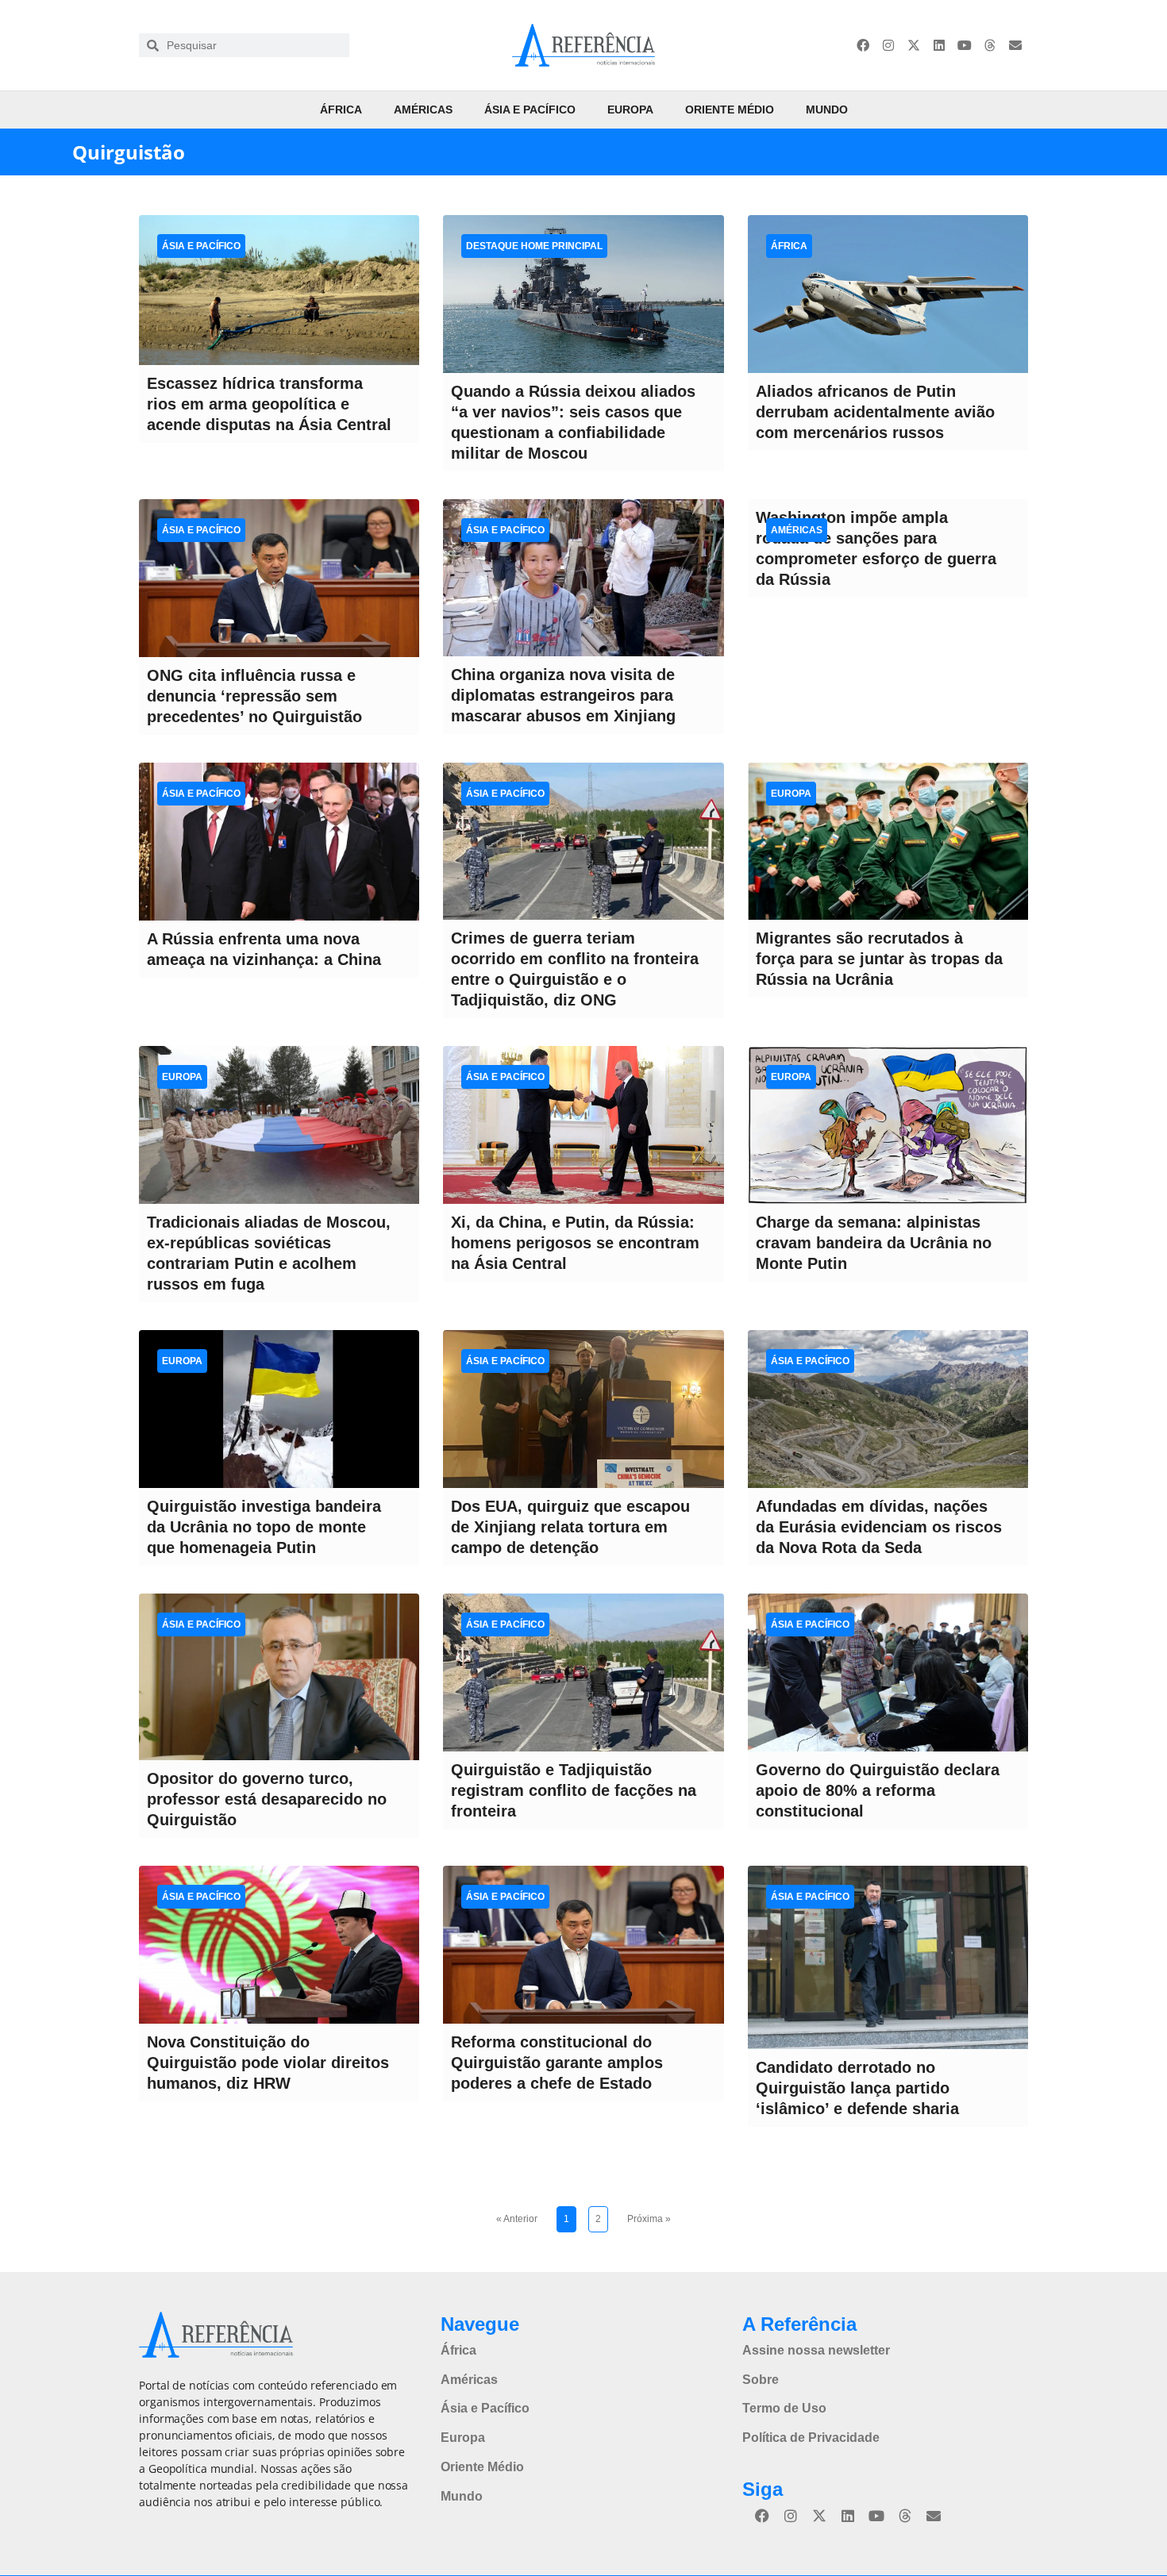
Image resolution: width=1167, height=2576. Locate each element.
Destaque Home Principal (534, 246)
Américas (423, 110)
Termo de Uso (784, 2408)
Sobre (761, 2380)
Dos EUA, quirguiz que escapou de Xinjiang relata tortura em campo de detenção (570, 1527)
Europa (630, 110)
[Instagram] (888, 45)
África (341, 110)
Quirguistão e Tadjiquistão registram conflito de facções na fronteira (574, 1790)
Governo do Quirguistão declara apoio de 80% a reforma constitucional (878, 1790)
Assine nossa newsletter (816, 2350)
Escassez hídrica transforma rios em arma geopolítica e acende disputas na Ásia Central (269, 404)
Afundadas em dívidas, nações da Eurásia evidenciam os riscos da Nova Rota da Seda (879, 1527)
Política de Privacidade (811, 2438)
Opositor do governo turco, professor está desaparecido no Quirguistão (267, 1799)
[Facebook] (863, 45)
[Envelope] (1015, 45)
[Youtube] (965, 45)
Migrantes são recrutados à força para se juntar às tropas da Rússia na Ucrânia (879, 959)
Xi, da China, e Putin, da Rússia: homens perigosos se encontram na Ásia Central (575, 1243)
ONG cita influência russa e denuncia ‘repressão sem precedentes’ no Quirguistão (254, 696)
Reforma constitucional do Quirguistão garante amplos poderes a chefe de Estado (557, 2063)
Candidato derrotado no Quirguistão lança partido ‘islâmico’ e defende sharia (857, 2088)
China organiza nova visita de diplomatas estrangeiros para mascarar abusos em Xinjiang (563, 695)
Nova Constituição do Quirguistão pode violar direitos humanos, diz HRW (268, 2063)
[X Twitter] (914, 45)
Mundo (827, 110)
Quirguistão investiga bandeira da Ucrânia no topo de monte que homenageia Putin (264, 1527)
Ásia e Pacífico (530, 110)
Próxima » (649, 2219)
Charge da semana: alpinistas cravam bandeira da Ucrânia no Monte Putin (874, 1243)
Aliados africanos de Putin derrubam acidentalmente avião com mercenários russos (875, 412)
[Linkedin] (939, 45)
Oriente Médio (730, 110)
